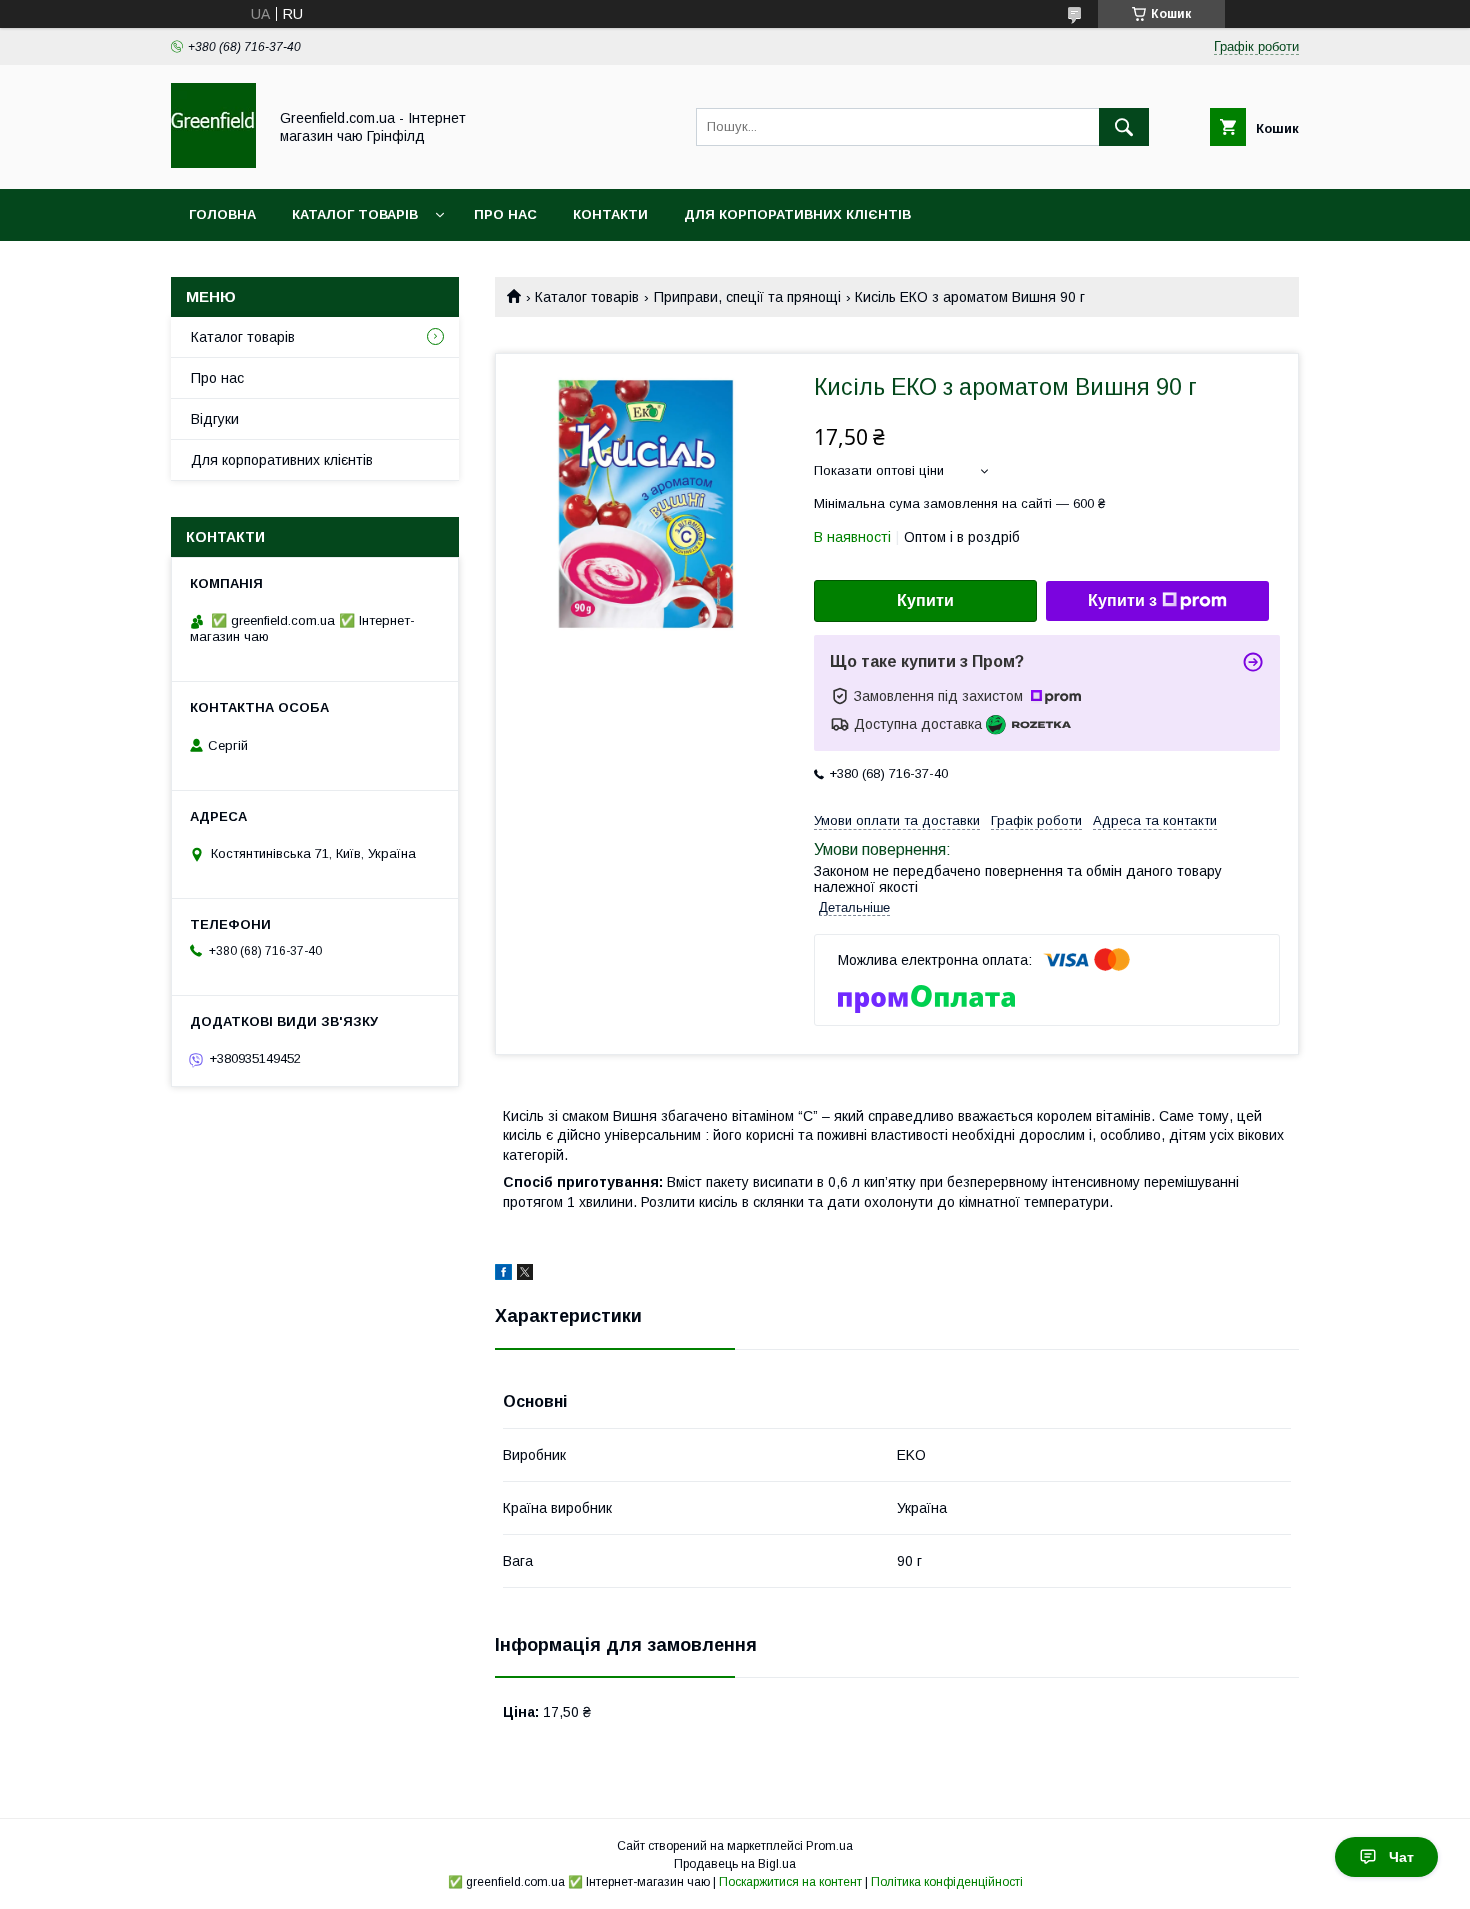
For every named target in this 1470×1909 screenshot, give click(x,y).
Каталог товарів (355, 214)
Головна (222, 214)
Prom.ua (829, 1846)
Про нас (505, 214)
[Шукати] (1124, 127)
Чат (1401, 1857)
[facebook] (503, 1275)
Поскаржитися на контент (790, 1882)
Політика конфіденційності (947, 1882)
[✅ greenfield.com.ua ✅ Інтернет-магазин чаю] (213, 163)
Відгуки (215, 419)
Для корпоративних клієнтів (797, 214)
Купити (925, 600)
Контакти (610, 214)
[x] (525, 1275)
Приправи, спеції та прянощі (747, 297)
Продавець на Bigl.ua (735, 1864)
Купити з (1122, 600)
